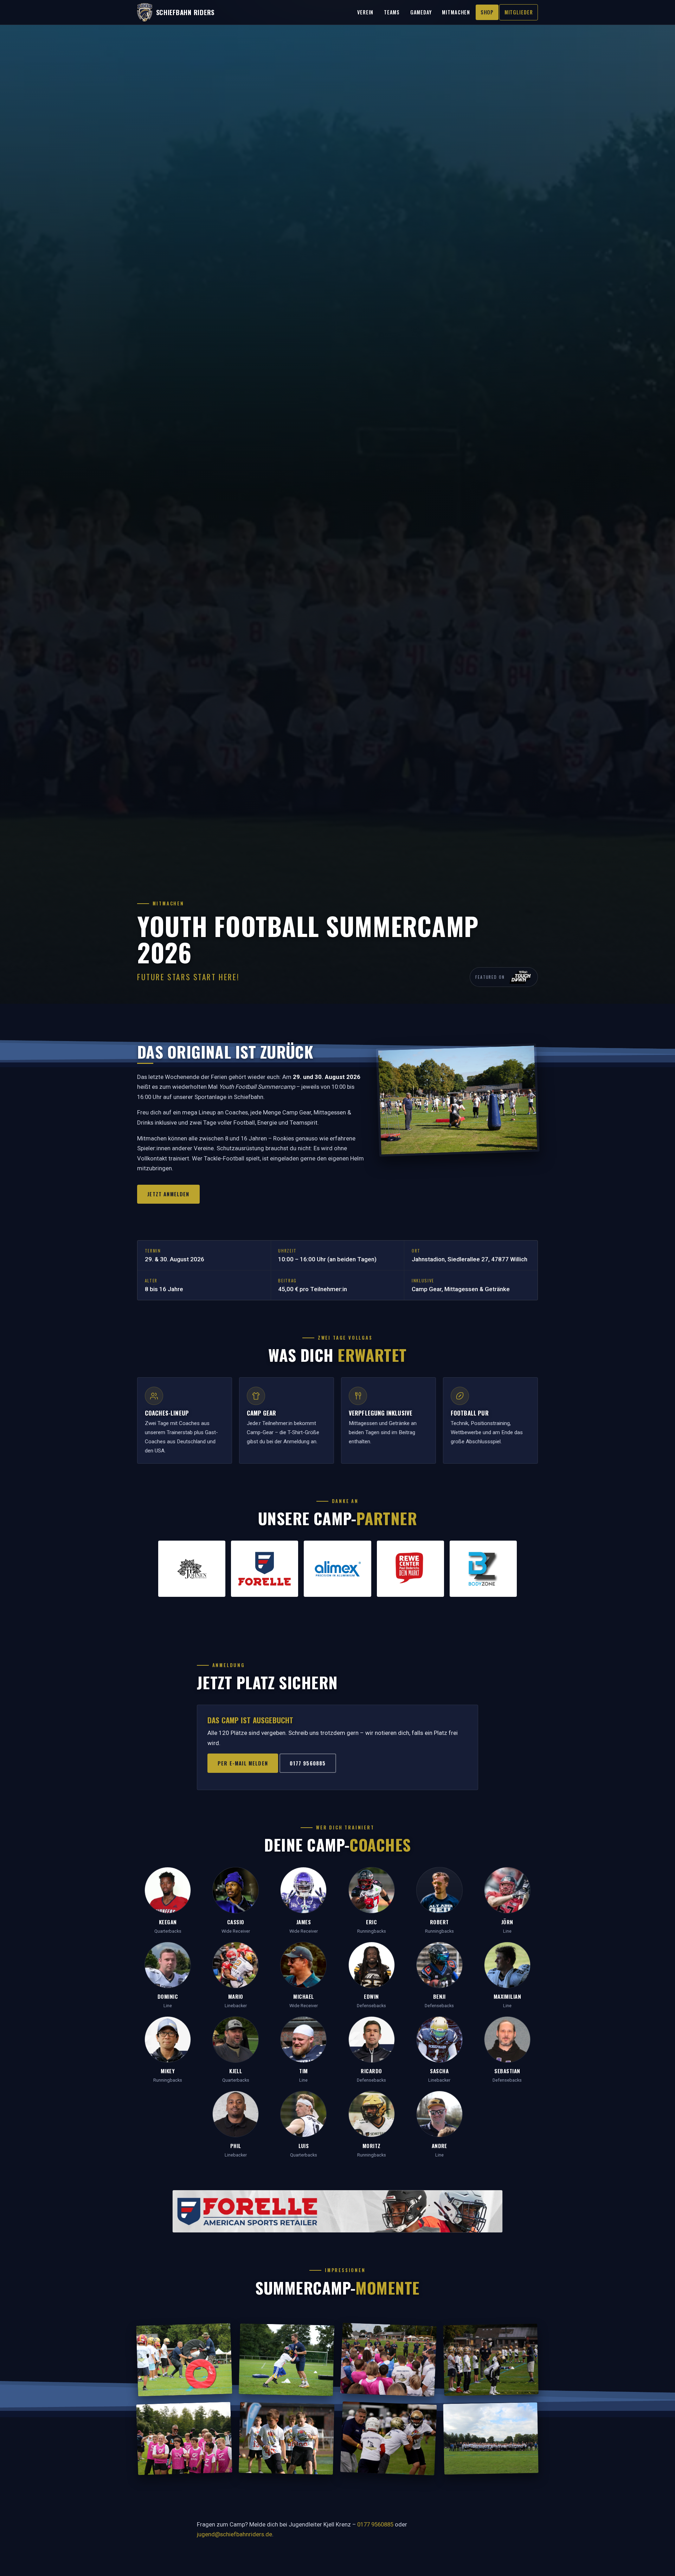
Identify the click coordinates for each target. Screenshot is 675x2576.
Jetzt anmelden (168, 1194)
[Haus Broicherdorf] (192, 1569)
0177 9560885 (308, 1763)
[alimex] (337, 1569)
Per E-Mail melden (243, 1763)
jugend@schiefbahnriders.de (234, 2534)
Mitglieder (519, 12)
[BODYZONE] (483, 1569)
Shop (487, 12)
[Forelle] (265, 1569)
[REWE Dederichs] (410, 1569)
